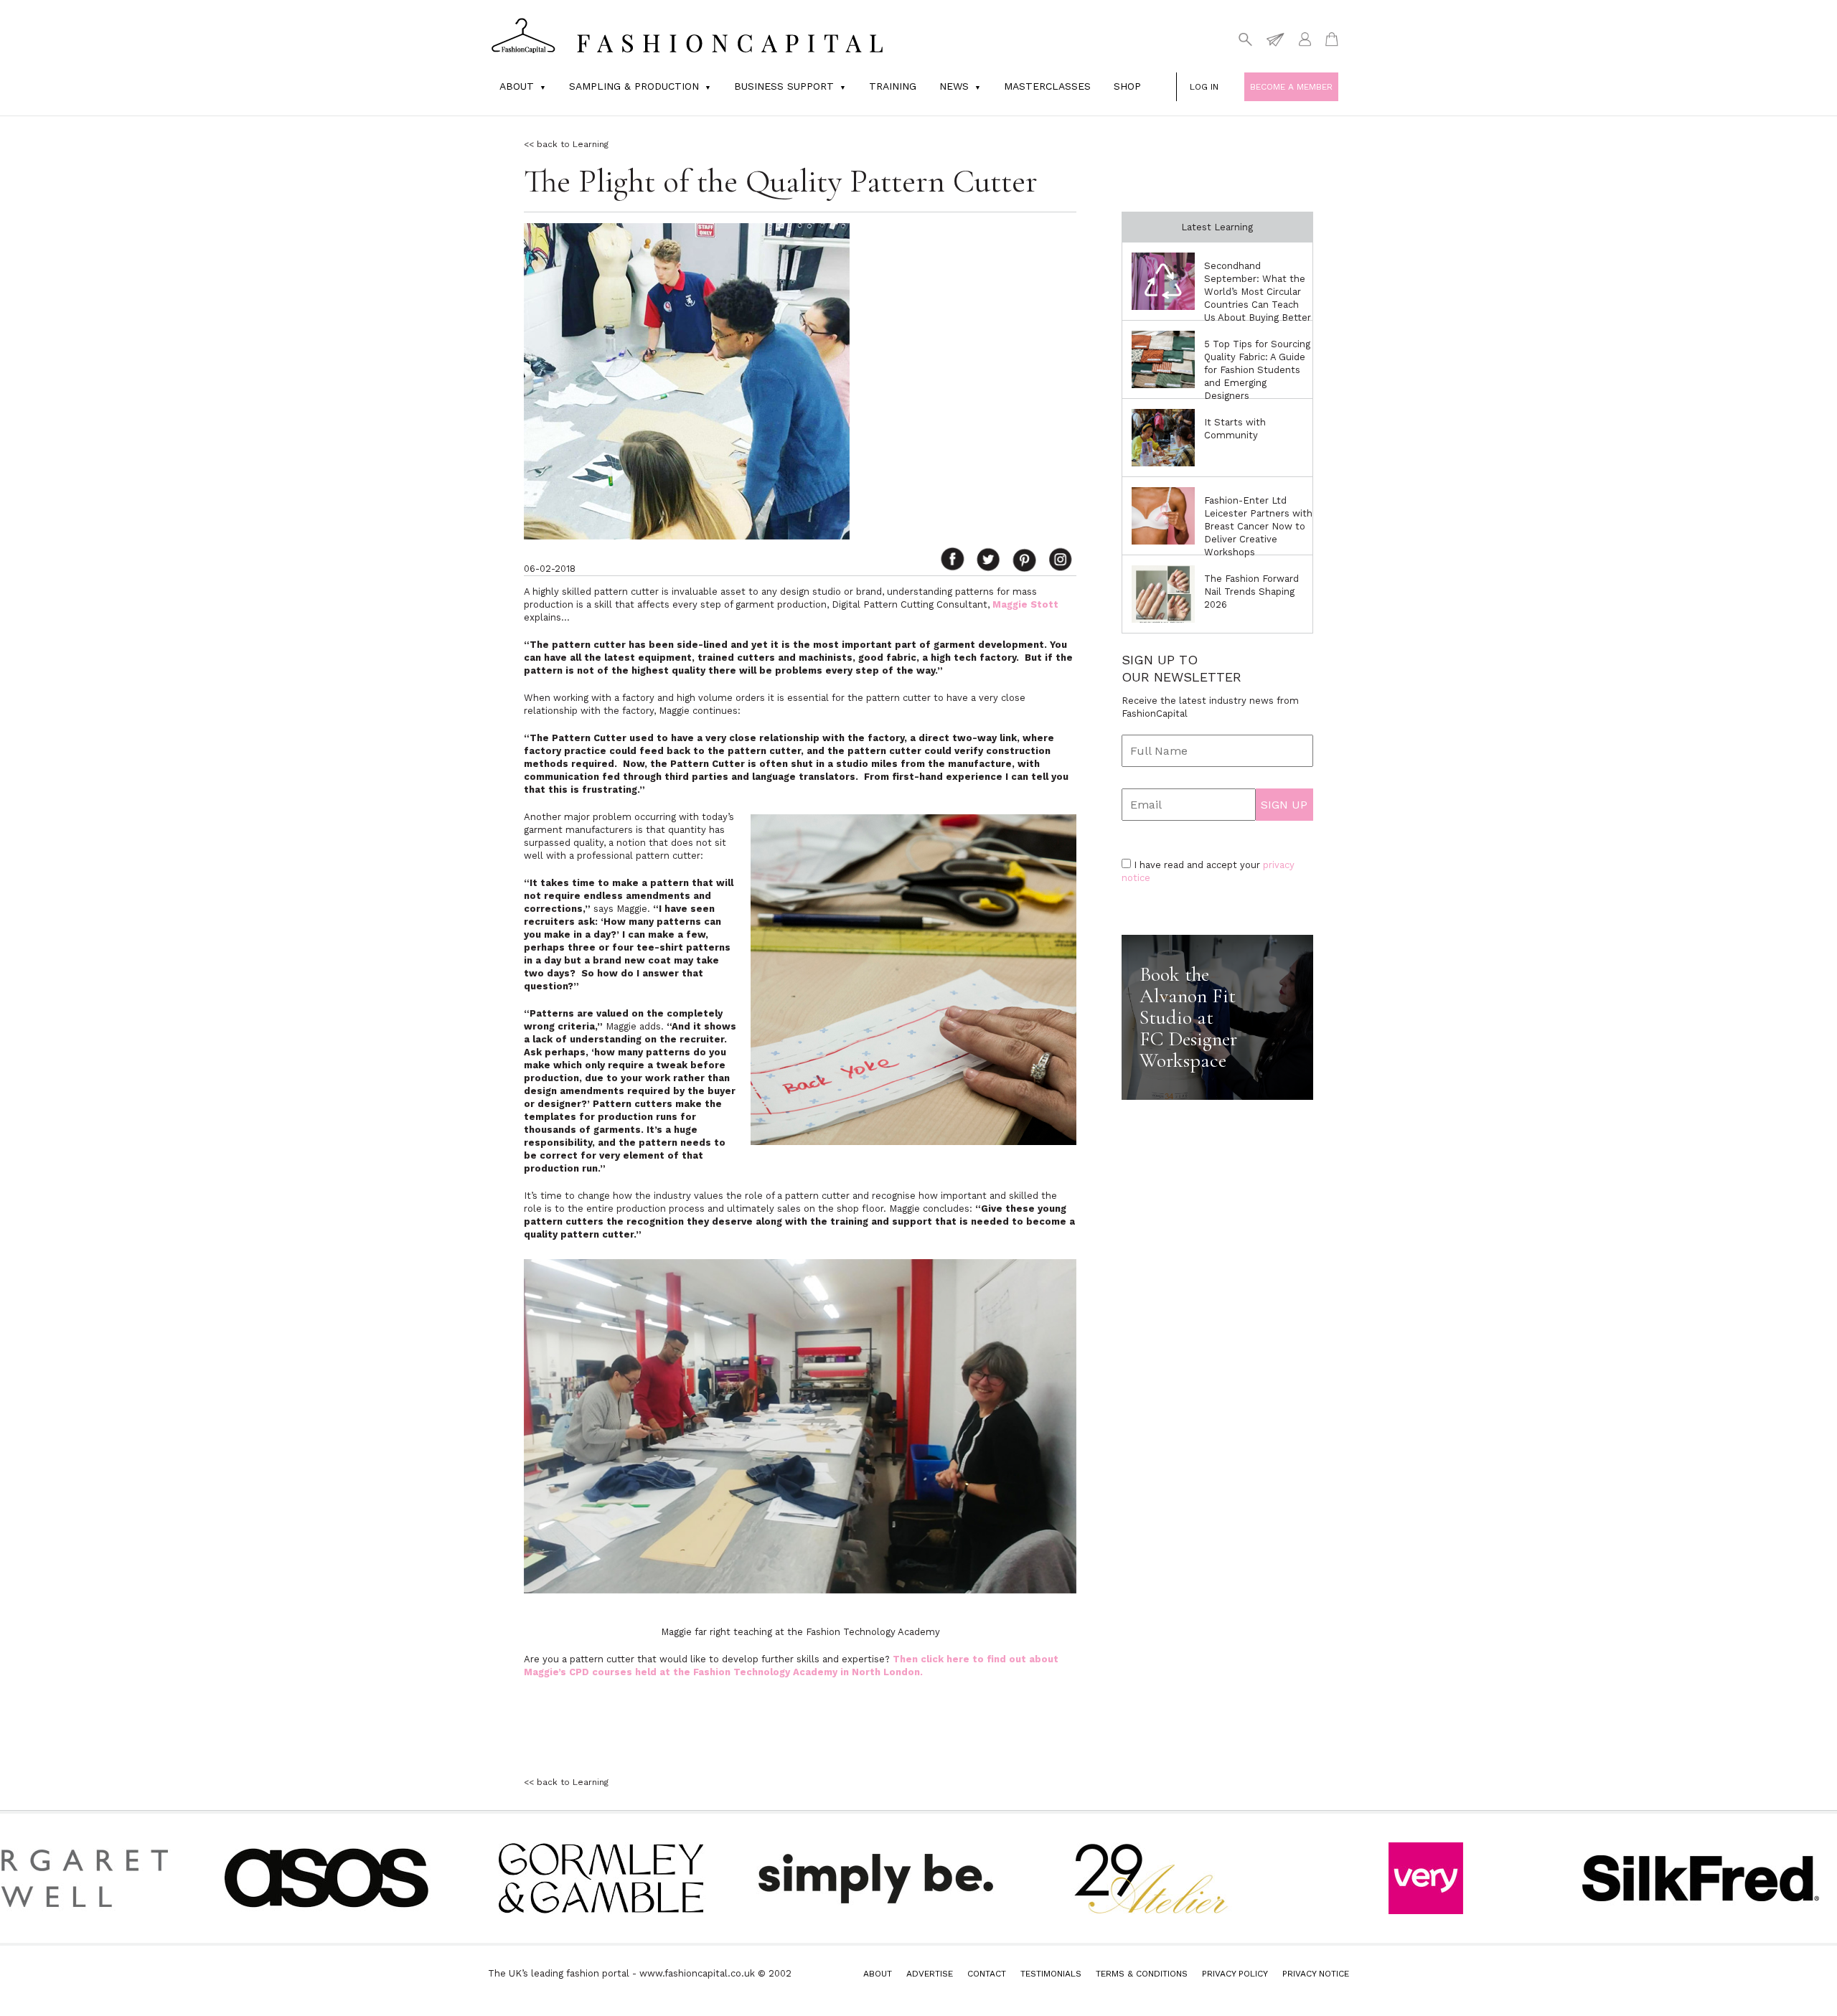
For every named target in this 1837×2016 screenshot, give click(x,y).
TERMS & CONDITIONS (1142, 1974)
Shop (1127, 86)
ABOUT (878, 1974)
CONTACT (987, 1974)
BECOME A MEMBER (1291, 87)
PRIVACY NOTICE (1316, 1974)
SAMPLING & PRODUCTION (634, 86)
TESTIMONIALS (1051, 1974)
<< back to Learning (566, 144)
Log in (1204, 87)
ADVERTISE (930, 1974)
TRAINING (893, 86)
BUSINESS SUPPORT (784, 86)
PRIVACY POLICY (1235, 1974)
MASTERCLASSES (1047, 86)
